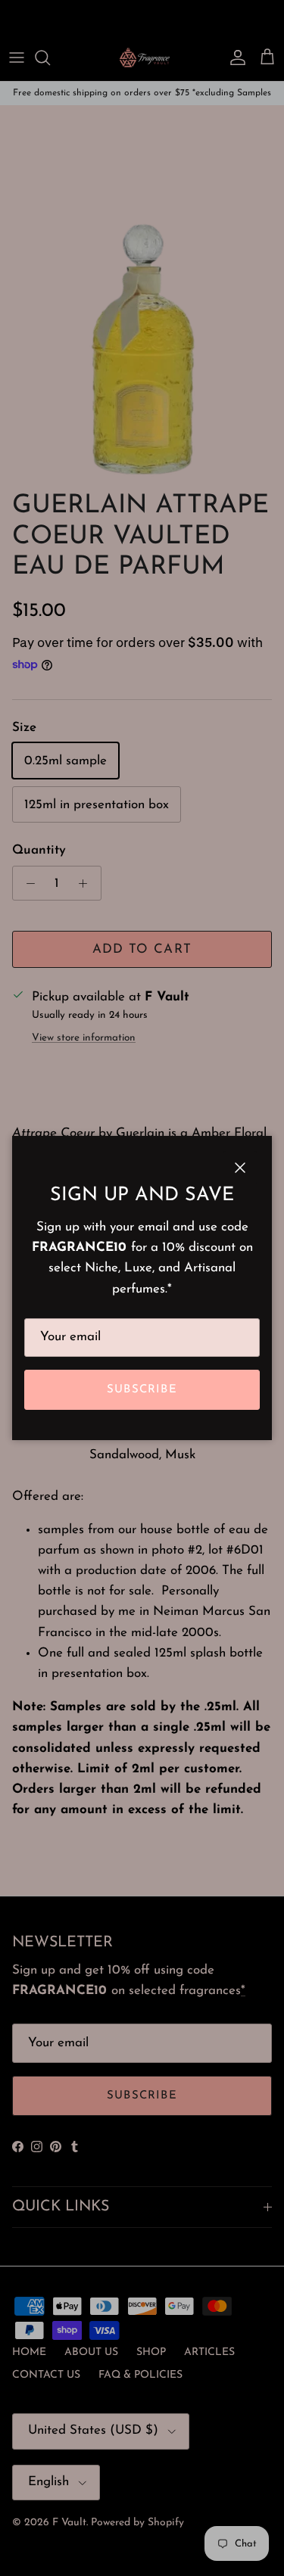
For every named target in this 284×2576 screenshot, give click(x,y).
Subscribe (142, 1390)
